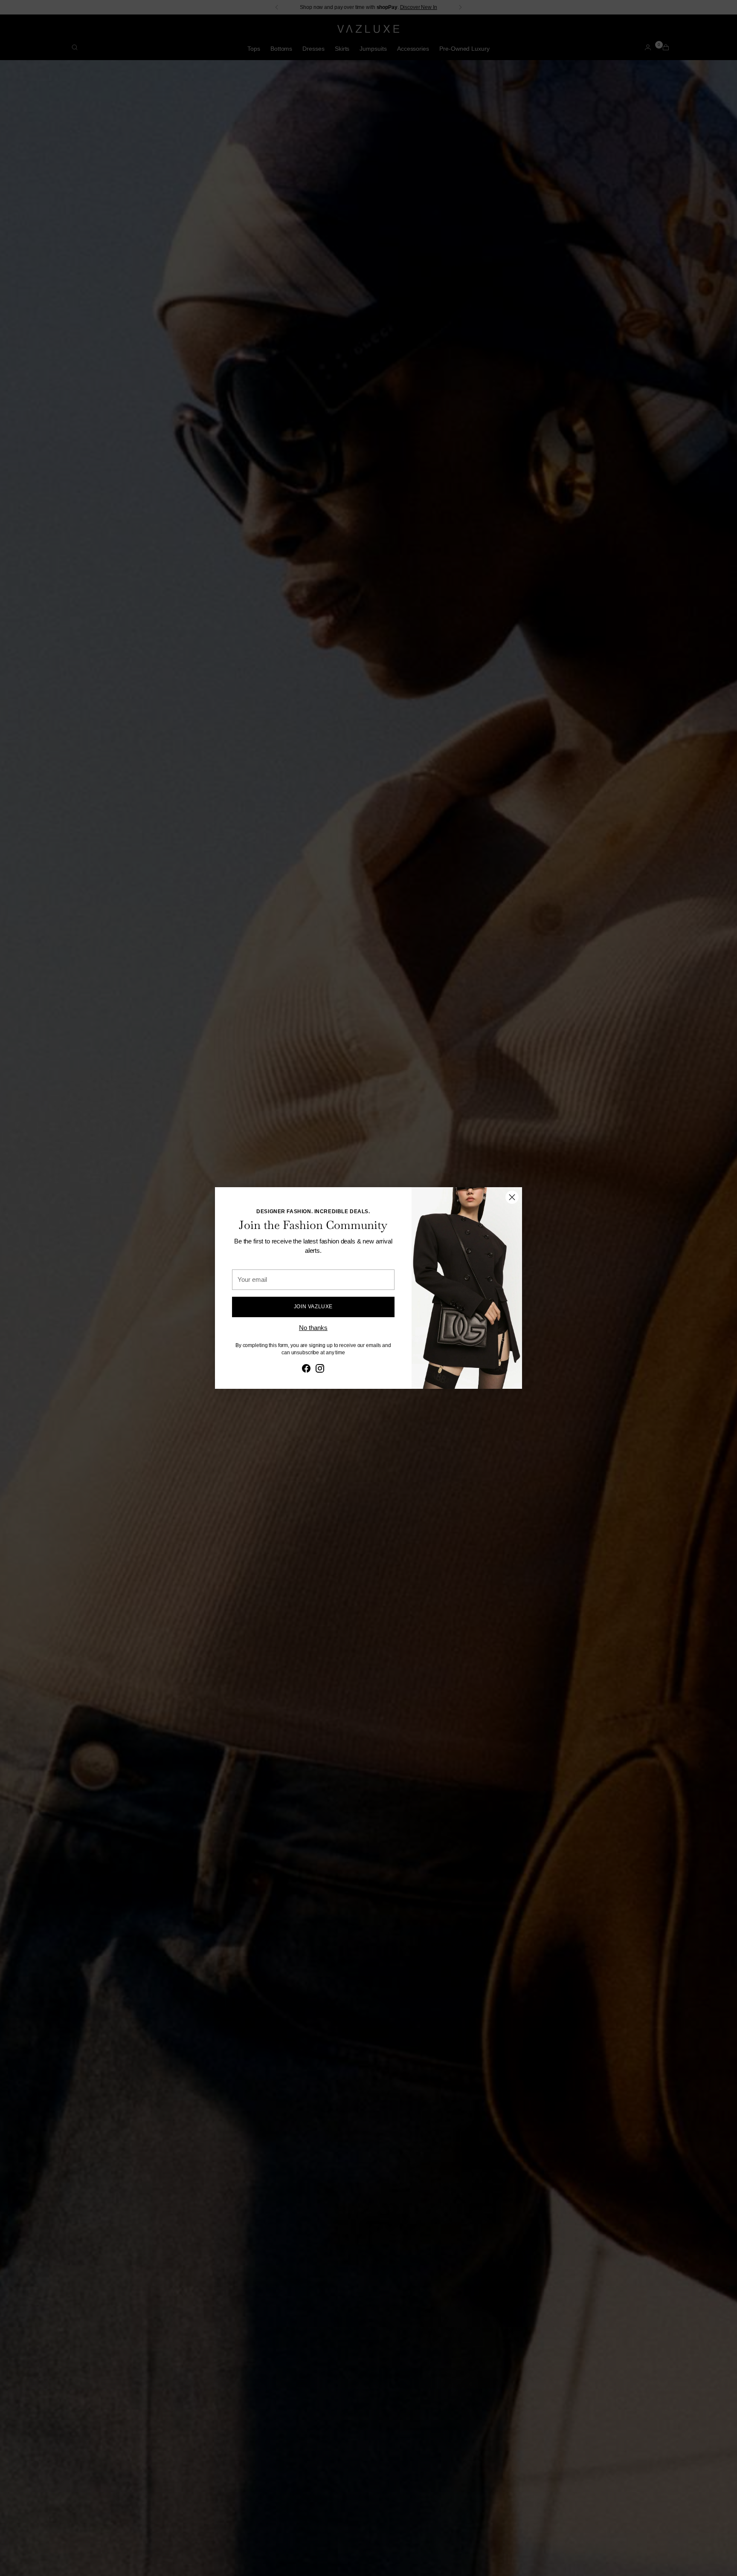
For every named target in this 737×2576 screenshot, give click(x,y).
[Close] (512, 1197)
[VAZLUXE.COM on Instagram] (320, 1370)
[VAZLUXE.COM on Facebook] (306, 1370)
